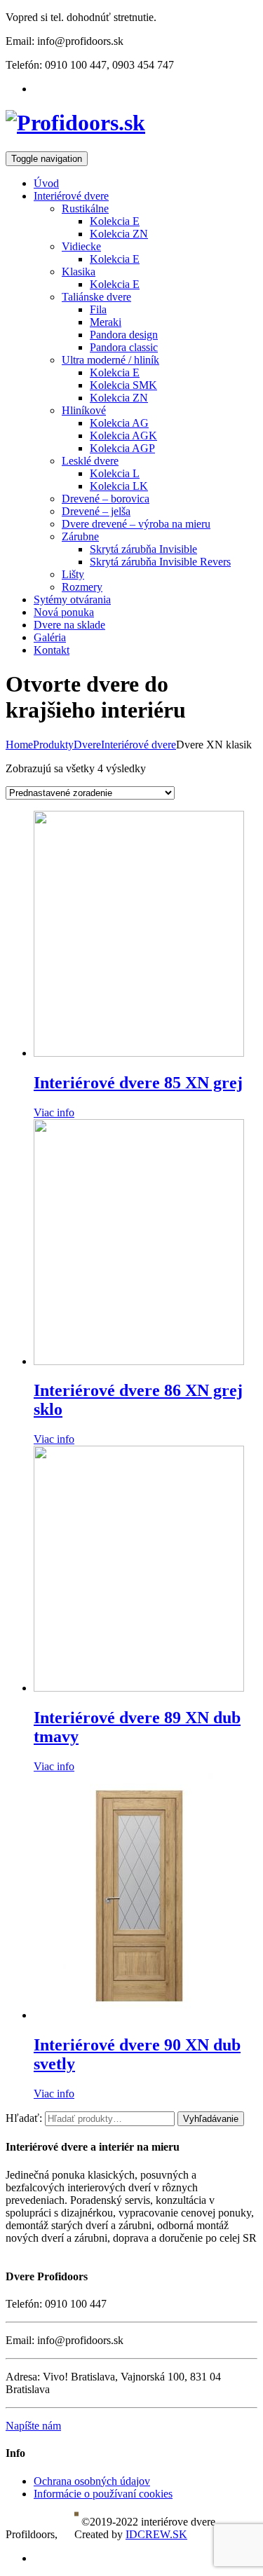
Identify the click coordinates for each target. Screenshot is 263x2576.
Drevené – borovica (106, 499)
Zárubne (80, 536)
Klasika (79, 272)
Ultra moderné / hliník (110, 360)
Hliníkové (84, 410)
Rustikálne (85, 208)
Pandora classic (124, 347)
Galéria (50, 637)
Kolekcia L (115, 473)
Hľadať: (24, 2118)
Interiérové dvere (71, 196)
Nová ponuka (64, 612)
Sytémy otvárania (72, 600)
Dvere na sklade (69, 625)
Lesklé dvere (90, 461)
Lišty (73, 574)
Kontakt (52, 650)
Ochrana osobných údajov (92, 2481)
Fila (98, 309)
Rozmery (82, 587)
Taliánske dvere (96, 297)
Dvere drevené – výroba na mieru (136, 524)
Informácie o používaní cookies (103, 2494)
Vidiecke (81, 246)
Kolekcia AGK (123, 436)
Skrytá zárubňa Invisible (143, 549)
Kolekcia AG (119, 423)
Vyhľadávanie (211, 2119)
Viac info (54, 1112)
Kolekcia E (115, 221)
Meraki (106, 322)
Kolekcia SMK (123, 385)
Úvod (46, 183)
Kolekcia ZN (119, 234)
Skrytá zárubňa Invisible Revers (160, 562)
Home (19, 745)
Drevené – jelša (96, 511)
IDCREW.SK (156, 2534)
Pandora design (124, 335)
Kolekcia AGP (122, 448)
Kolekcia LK (119, 486)
